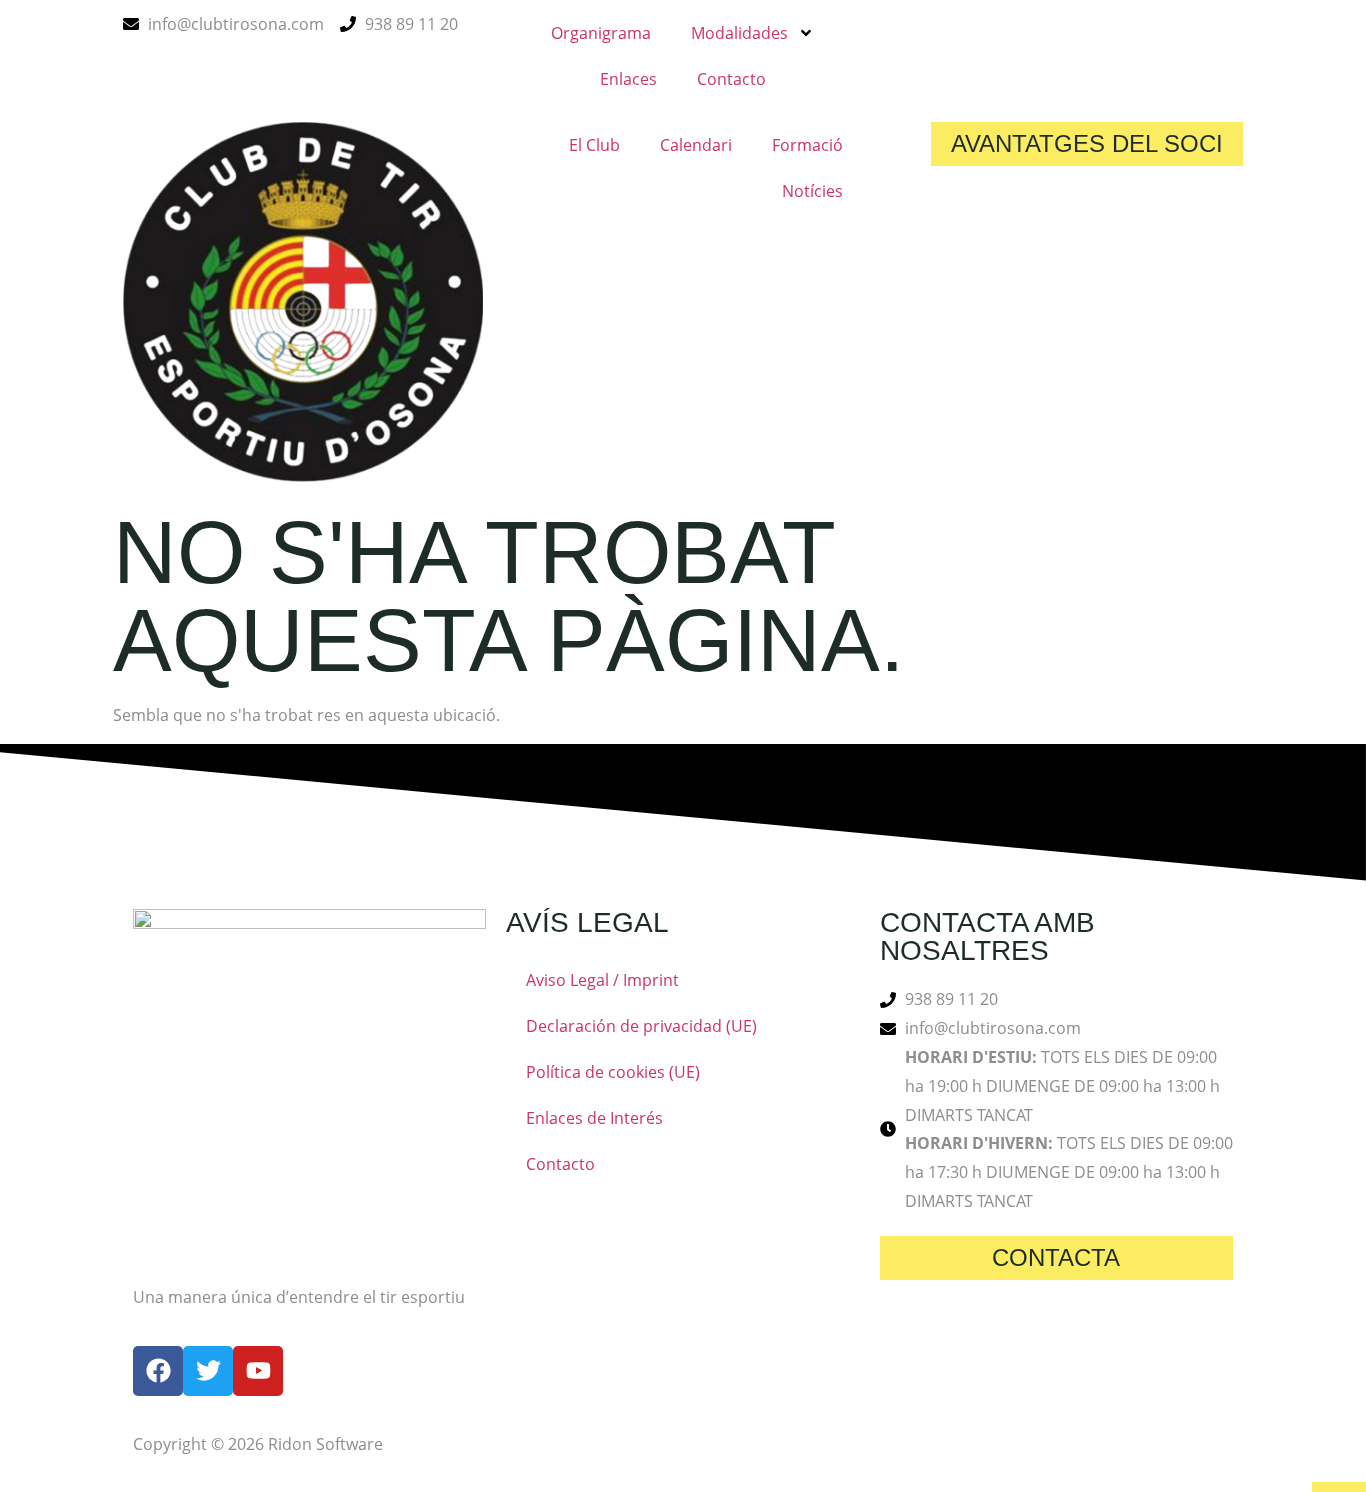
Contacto (731, 79)
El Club (594, 145)
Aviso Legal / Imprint (602, 980)
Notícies (812, 191)
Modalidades (739, 33)
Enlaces (628, 79)
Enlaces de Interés (594, 1118)
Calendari (696, 145)
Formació (807, 145)
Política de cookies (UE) (613, 1072)
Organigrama (601, 33)
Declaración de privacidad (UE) (641, 1026)
